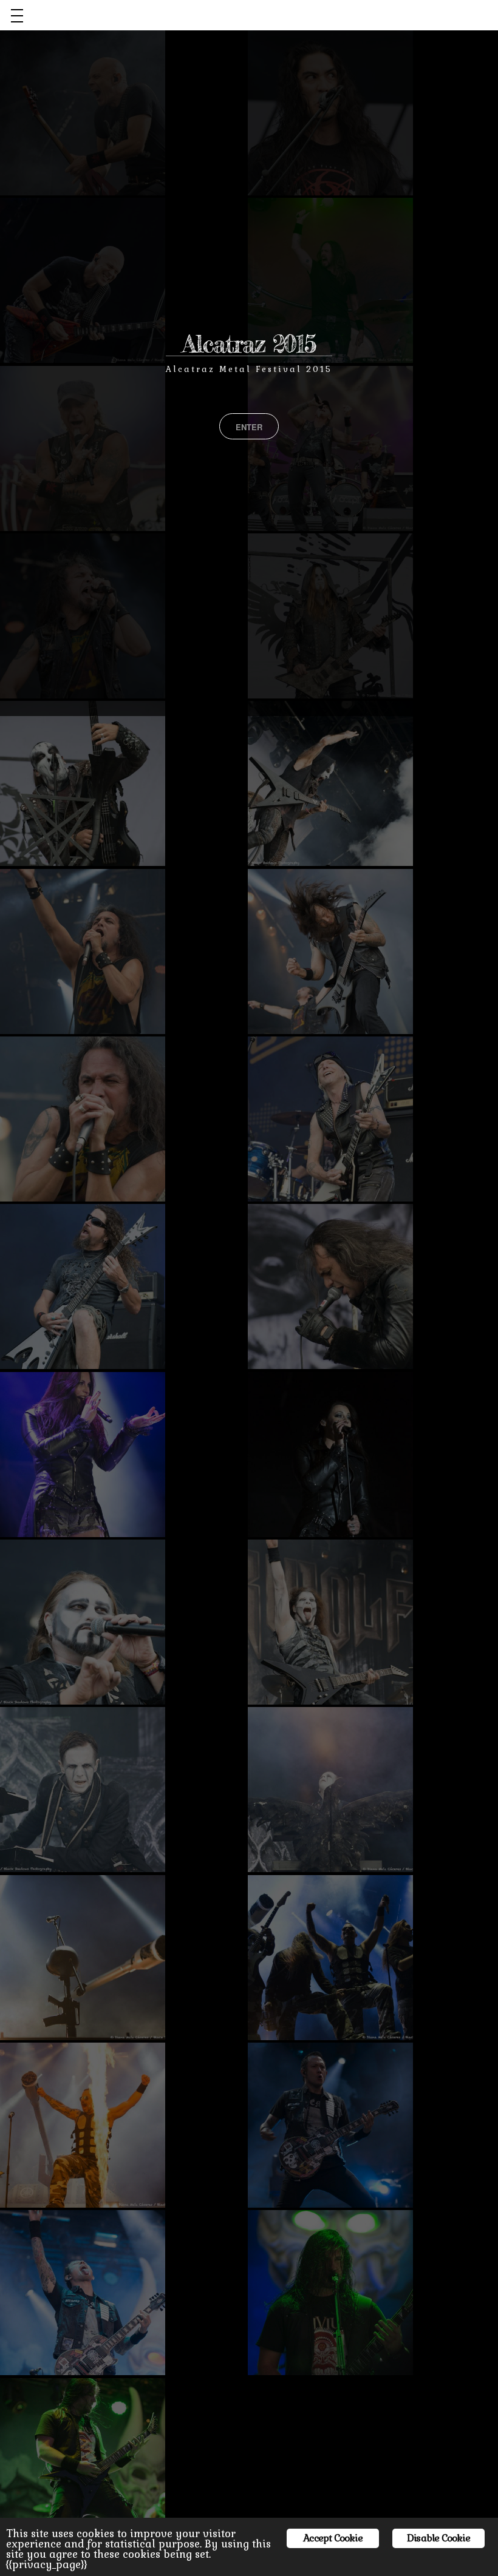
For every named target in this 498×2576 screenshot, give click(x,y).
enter (249, 427)
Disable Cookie (438, 2538)
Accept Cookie (333, 2538)
